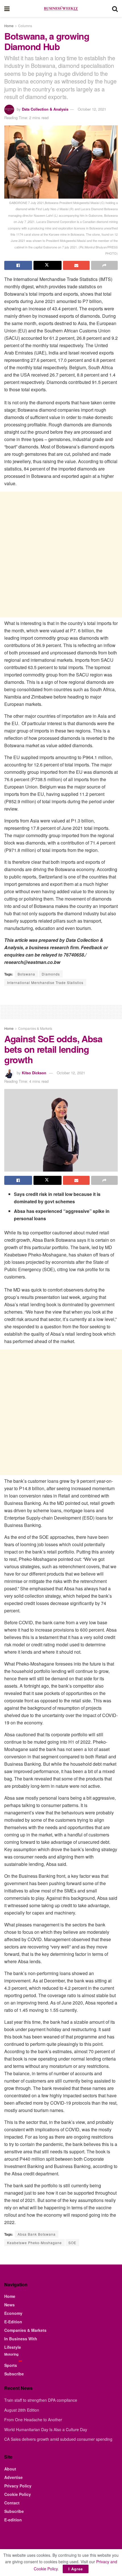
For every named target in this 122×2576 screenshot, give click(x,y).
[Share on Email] (76, 265)
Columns (25, 26)
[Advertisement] (61, 555)
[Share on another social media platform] (104, 265)
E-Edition (13, 2322)
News (10, 2305)
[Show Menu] (7, 8)
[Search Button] (115, 8)
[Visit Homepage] (61, 8)
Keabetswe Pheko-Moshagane (34, 2243)
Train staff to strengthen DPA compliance (41, 2400)
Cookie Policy (18, 2494)
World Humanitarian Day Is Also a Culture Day (46, 2429)
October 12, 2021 (92, 109)
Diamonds (51, 974)
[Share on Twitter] (47, 265)
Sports (11, 2365)
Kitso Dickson (34, 1073)
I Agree (76, 2569)
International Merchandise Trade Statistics (45, 982)
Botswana (26, 974)
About (10, 2469)
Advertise (13, 2477)
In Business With (21, 2339)
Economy (13, 2313)
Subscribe (14, 2374)
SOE (72, 2243)
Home (9, 26)
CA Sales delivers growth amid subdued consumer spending (58, 2439)
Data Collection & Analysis (45, 109)
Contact (12, 2503)
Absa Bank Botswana (37, 2234)
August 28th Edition (22, 2410)
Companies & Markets (35, 1028)
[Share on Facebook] (18, 265)
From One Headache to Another (33, 2420)
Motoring (11, 2354)
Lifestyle (13, 2347)
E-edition (13, 2520)
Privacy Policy (18, 2486)
